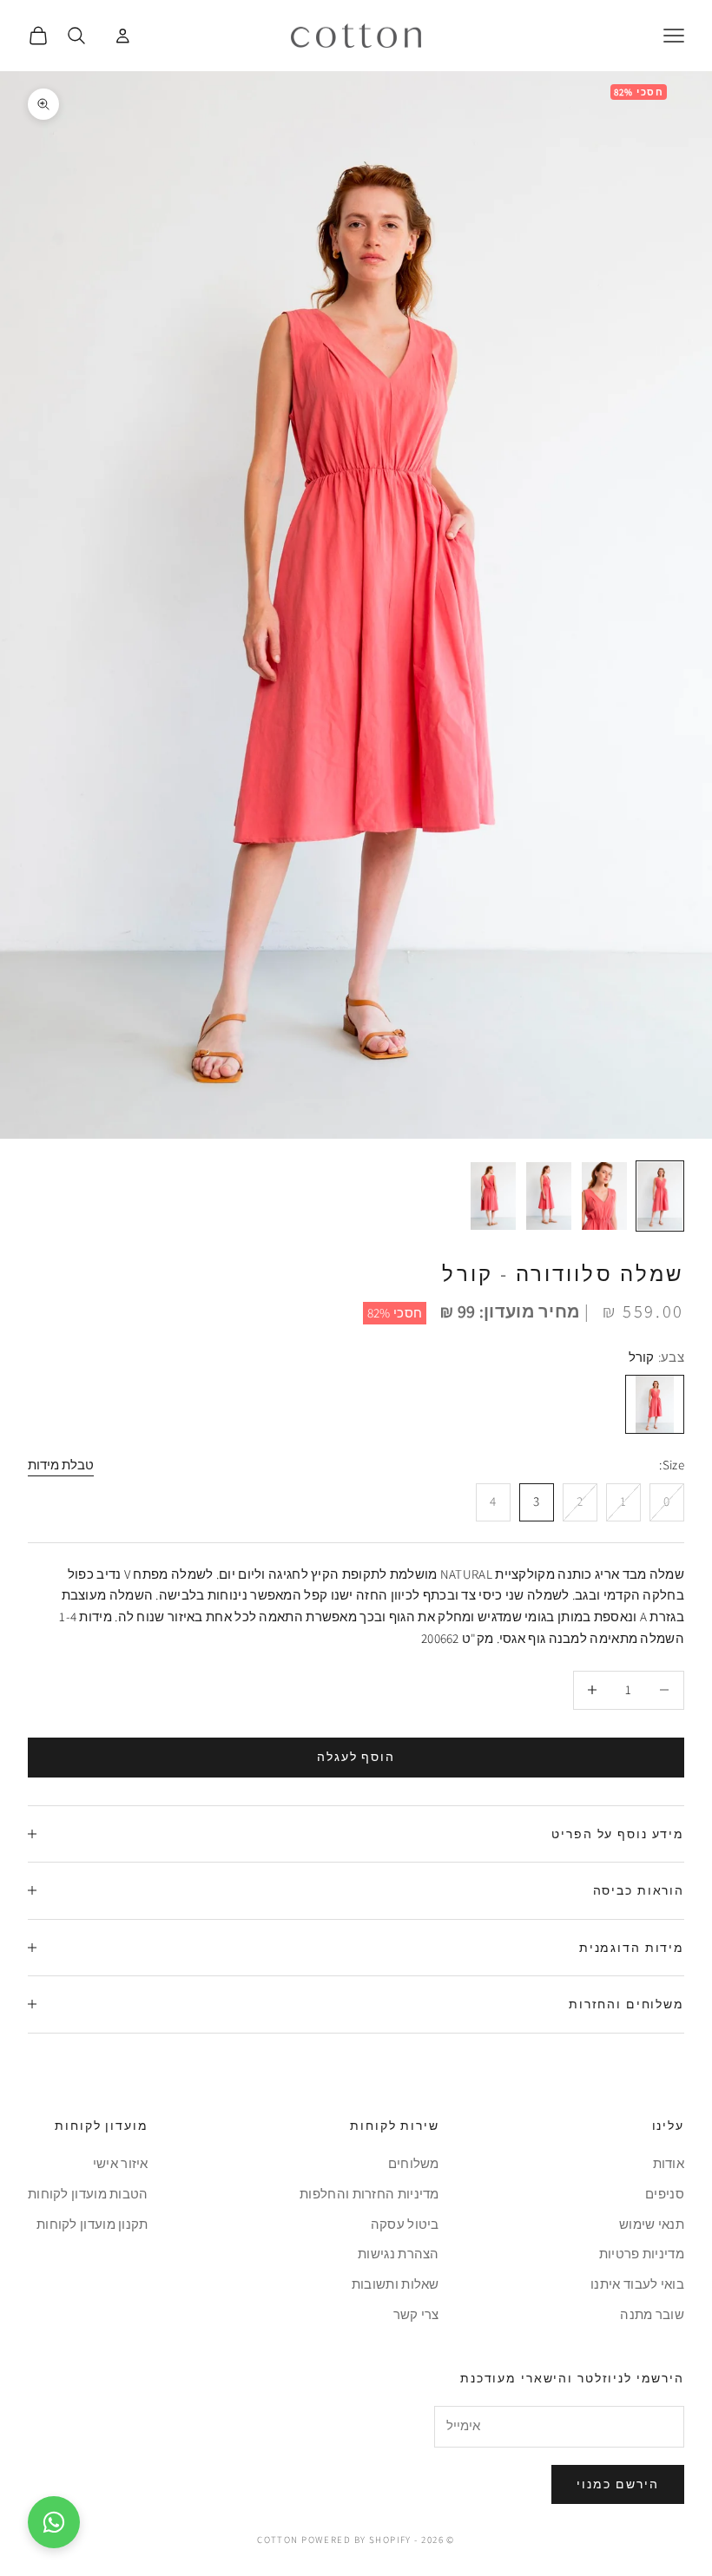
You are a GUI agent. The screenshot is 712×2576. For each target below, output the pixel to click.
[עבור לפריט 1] (660, 1196)
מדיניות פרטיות (642, 2254)
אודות (669, 2163)
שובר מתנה (652, 2314)
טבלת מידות (61, 1465)
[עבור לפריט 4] (493, 1196)
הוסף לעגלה (356, 1757)
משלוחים (414, 2163)
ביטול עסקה (405, 2224)
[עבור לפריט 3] (549, 1196)
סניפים (665, 2194)
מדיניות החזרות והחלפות (369, 2194)
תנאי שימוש (652, 2224)
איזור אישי (121, 2163)
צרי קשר (416, 2314)
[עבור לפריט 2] (604, 1196)
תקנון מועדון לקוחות (92, 2224)
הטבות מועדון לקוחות (88, 2194)
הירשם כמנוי (618, 2484)
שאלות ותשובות (396, 2284)
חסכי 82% (395, 1313)
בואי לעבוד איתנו (637, 2284)
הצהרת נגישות (399, 2254)
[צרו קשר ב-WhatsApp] (54, 2522)
